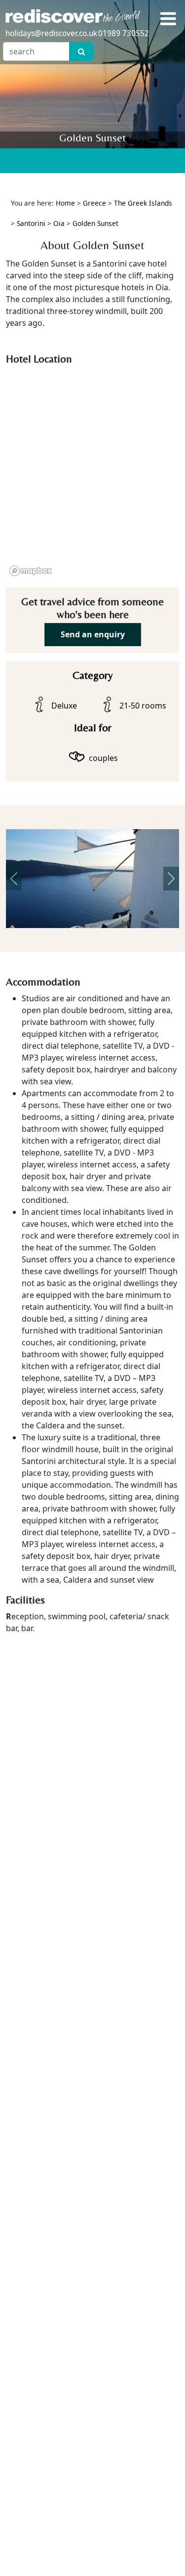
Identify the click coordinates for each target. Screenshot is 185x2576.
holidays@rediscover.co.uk (51, 33)
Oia (59, 223)
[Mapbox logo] (31, 571)
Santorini (31, 223)
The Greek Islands (143, 203)
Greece (94, 203)
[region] (92, 474)
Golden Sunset (95, 223)
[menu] (168, 19)
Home (65, 203)
